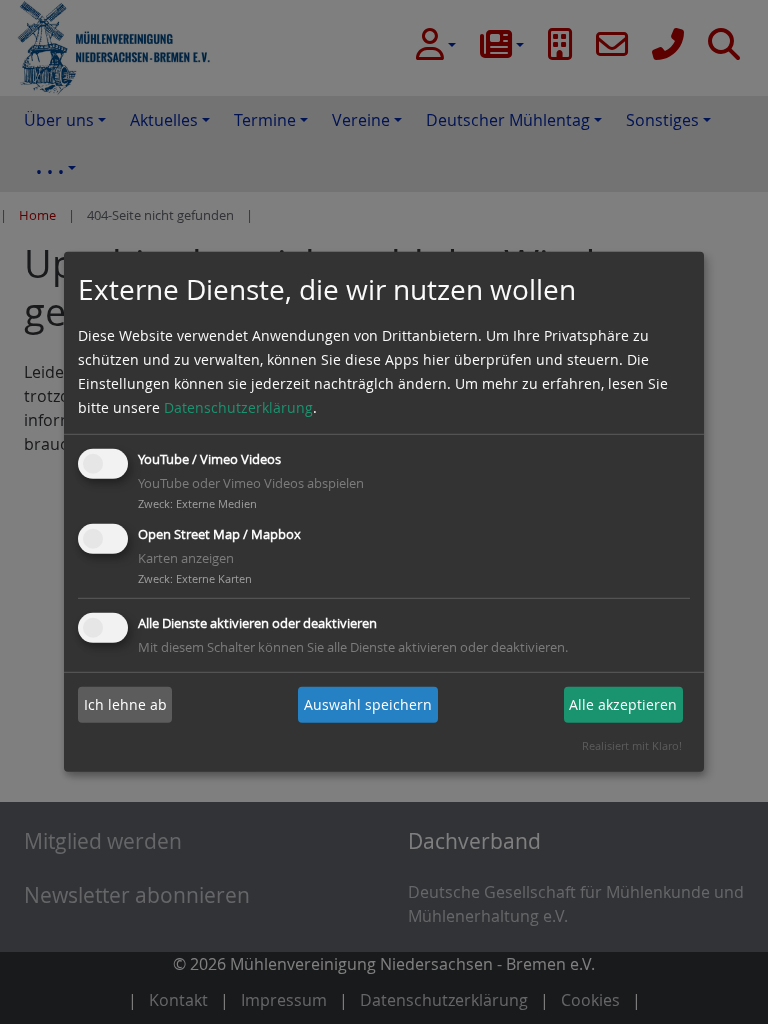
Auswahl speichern (368, 704)
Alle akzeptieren (623, 704)
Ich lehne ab (125, 704)
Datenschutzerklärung (238, 407)
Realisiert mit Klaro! (632, 745)
